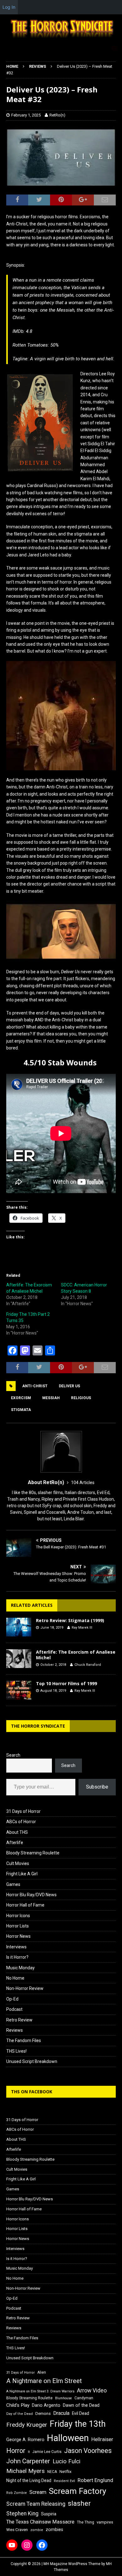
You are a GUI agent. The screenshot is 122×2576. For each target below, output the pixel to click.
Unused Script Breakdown (32, 2061)
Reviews (15, 2030)
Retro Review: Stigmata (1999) (70, 1620)
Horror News (18, 1936)
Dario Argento (46, 2405)
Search (13, 1755)
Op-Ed (12, 1999)
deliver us (69, 1386)
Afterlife (15, 1843)
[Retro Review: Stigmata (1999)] (19, 1627)
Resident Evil (64, 2481)
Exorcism (21, 1398)
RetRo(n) (57, 115)
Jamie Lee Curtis (47, 2452)
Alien (42, 2372)
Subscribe (97, 1787)
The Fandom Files (24, 2041)
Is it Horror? (17, 1957)
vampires (105, 2522)
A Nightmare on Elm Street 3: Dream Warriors (40, 2391)
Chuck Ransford (88, 1665)
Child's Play (18, 2405)
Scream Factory (78, 2491)
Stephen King (22, 2514)
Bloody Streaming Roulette (33, 1853)
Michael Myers (25, 2471)
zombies (54, 2529)
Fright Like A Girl (22, 1874)
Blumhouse (64, 2398)
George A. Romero (25, 2440)
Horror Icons (18, 1916)
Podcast (14, 2009)
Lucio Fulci (66, 2461)
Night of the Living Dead (29, 2480)
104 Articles (83, 1483)
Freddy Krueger (27, 2425)
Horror (16, 2451)
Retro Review (19, 2020)
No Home (15, 1978)
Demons (43, 2413)
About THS (17, 1832)
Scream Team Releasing (36, 2504)
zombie (37, 2530)
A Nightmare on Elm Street (44, 2381)
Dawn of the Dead (81, 2405)
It (29, 2452)
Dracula (61, 2413)
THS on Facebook (32, 2092)
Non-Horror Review (25, 1988)
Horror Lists (18, 1926)
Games (13, 1884)
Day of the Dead (20, 2414)
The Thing (86, 2522)
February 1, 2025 (26, 115)
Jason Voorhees (88, 2451)
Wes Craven (17, 2530)
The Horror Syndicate (38, 1726)
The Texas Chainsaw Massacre (40, 2522)
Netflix (66, 2472)
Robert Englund (95, 2480)
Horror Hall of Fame (25, 1905)
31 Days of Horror (23, 1811)
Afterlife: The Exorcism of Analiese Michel (76, 1655)
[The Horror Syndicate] (61, 38)
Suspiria (49, 2514)
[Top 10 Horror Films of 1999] (19, 1690)
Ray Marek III (82, 1628)
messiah (51, 1398)
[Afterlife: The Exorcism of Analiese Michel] (19, 1659)
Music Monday (20, 1968)
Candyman (84, 2398)
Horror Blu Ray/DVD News (31, 1895)
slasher (79, 2503)
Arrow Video (92, 2391)
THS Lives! (16, 2051)
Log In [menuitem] (9, 7)
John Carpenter (28, 2461)
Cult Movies (18, 1863)
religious (81, 1398)
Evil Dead (81, 2413)
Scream (38, 2492)
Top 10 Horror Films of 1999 (66, 1683)
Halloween (68, 2438)
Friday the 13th (78, 2424)
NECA (52, 2472)
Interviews (16, 1947)
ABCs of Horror (21, 1822)
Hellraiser (102, 2439)
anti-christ (35, 1386)
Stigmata (21, 1410)
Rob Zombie (17, 2493)
